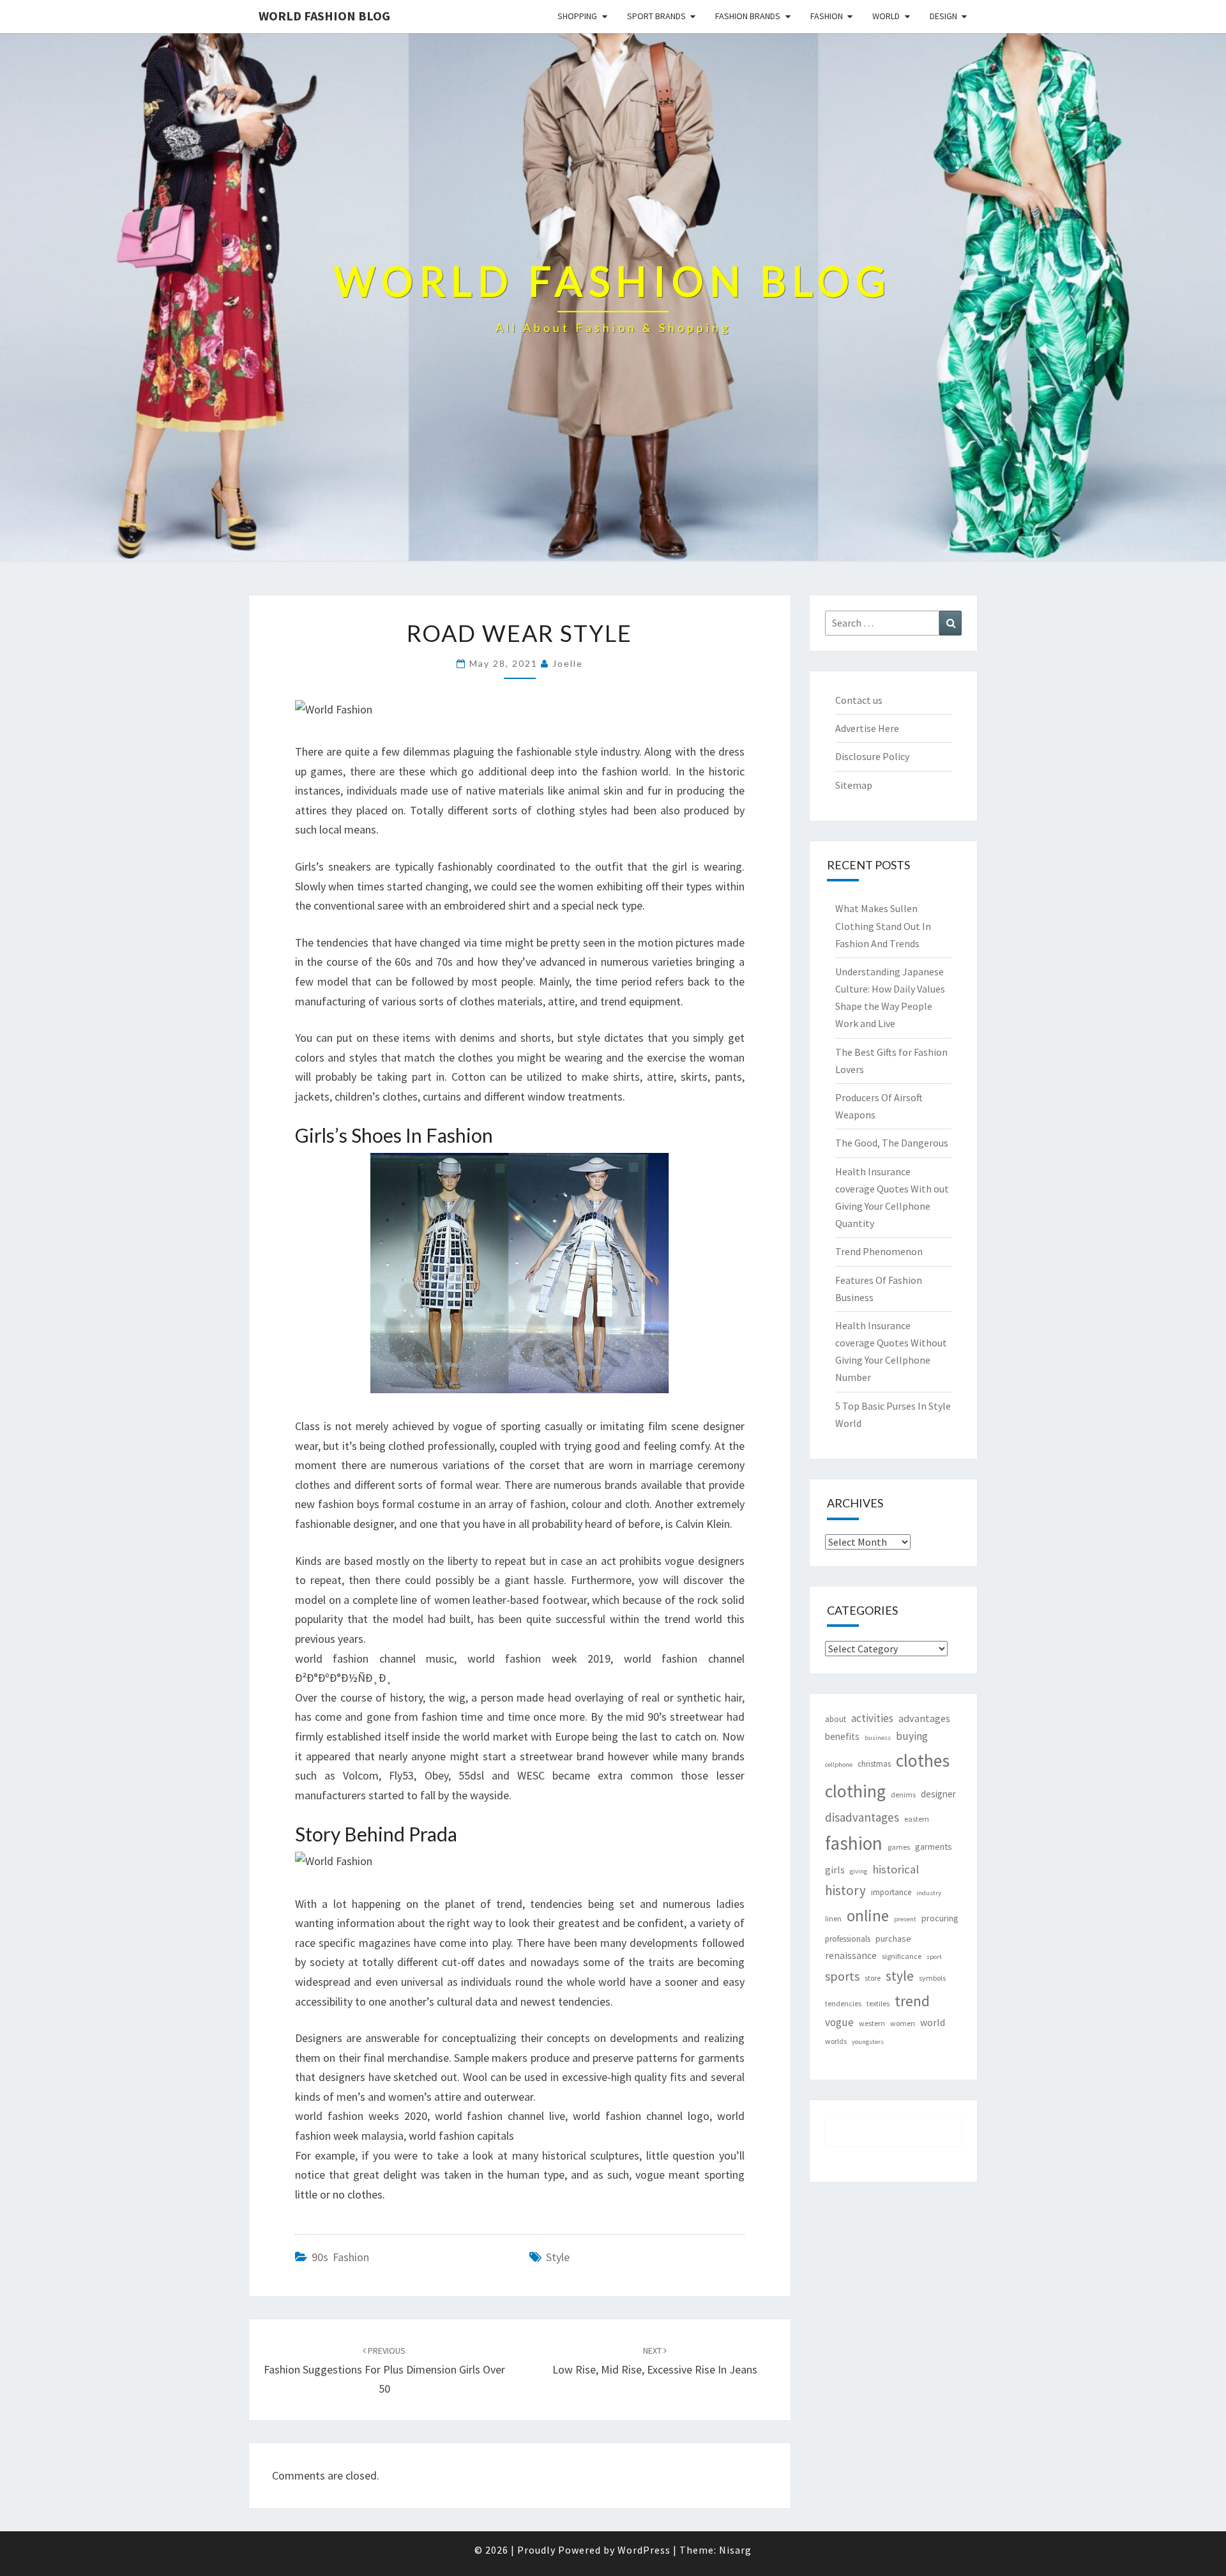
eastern (917, 1819)
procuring (940, 1918)
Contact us (859, 700)
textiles (878, 2003)
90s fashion (340, 2257)
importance (891, 1892)
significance (902, 1956)
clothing (855, 1791)
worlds (836, 2041)
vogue (839, 2022)
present (905, 1919)
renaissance (851, 1955)
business (878, 1738)
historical (896, 1869)
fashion (854, 1843)
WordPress (644, 2550)
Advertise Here (867, 728)
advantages (924, 1718)
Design (943, 16)
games (899, 1847)
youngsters (868, 2042)
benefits (842, 1736)
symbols (932, 1978)
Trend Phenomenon (879, 1251)
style (558, 2257)
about (836, 1719)
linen (833, 1918)
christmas (874, 1764)
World (886, 16)
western (872, 2023)
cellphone (839, 1764)
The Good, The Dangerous (892, 1143)
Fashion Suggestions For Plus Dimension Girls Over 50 (384, 2370)
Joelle (568, 663)
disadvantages (862, 1817)
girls (835, 1870)
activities (872, 1718)
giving (859, 1871)
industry (929, 1893)
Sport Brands (656, 16)
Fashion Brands (748, 16)
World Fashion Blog (324, 16)
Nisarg (735, 2550)
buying (912, 1736)
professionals (848, 1939)
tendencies (843, 2003)
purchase (893, 1939)
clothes (923, 1761)
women (903, 2023)
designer (938, 1794)
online (868, 1916)
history (845, 1890)
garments (934, 1847)
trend (912, 2001)
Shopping (577, 16)
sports (842, 1976)
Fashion (827, 16)
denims (903, 1795)
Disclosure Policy (872, 756)
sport (934, 1957)
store (873, 1978)
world (933, 2023)
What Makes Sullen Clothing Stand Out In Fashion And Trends (883, 926)
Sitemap (854, 785)
